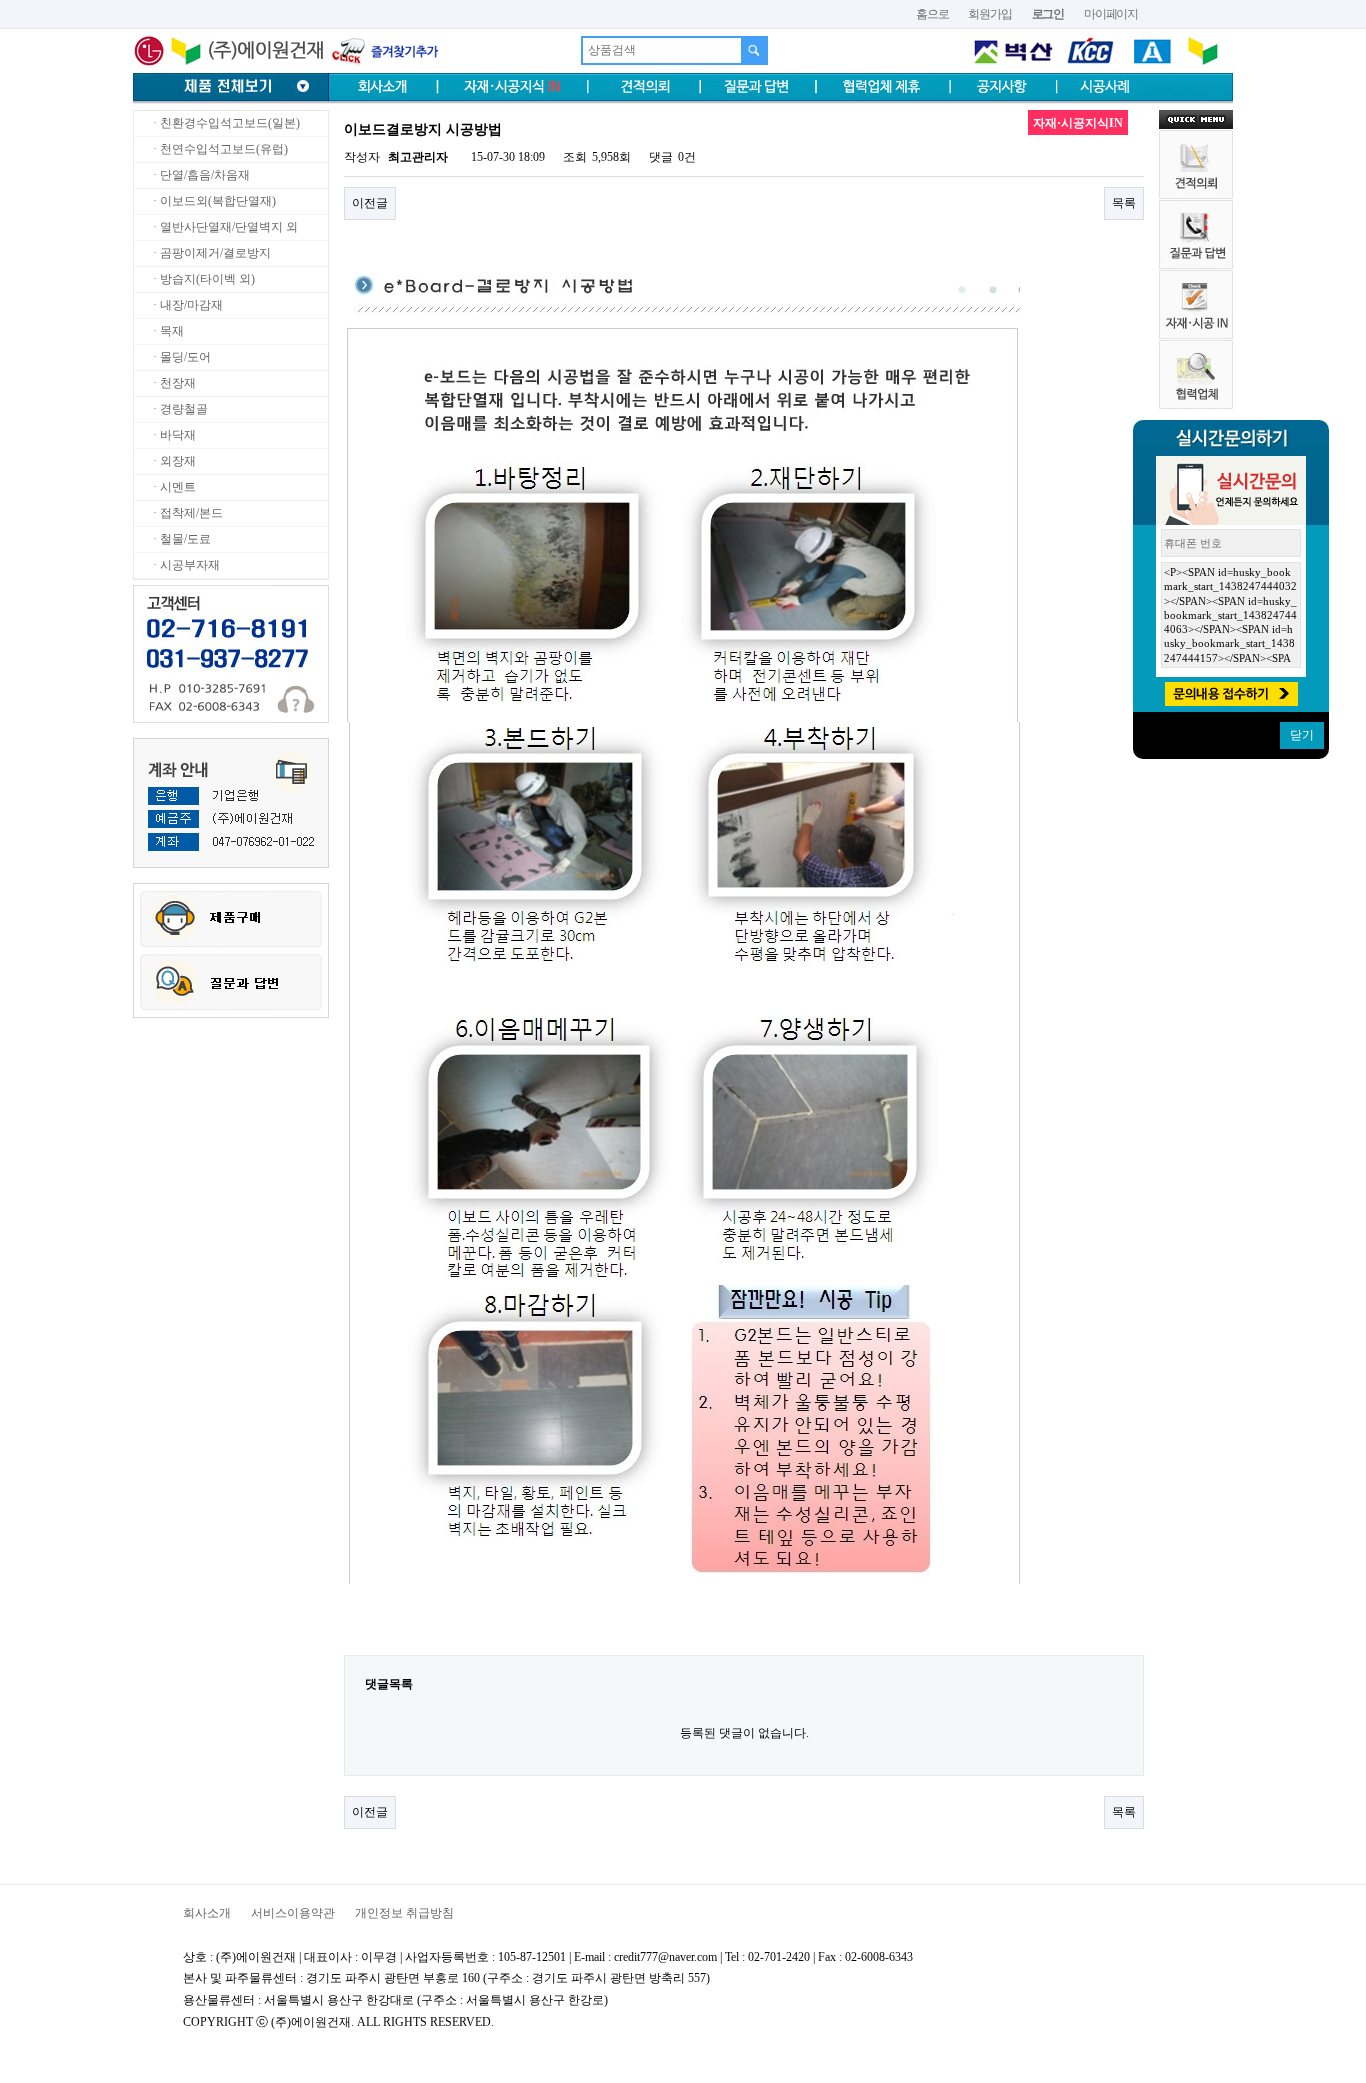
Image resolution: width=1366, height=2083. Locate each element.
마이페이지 (1111, 14)
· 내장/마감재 (186, 305)
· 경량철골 (179, 409)
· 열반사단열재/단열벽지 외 (224, 227)
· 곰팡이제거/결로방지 (210, 253)
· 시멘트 (173, 487)
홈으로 (932, 14)
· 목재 (167, 331)
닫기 (1302, 735)
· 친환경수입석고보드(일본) (225, 123)
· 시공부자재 (185, 565)
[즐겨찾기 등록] (385, 50)
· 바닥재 (173, 435)
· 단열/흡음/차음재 (200, 175)
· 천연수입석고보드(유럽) (219, 149)
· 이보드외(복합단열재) (213, 201)
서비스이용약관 (293, 1913)
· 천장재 (173, 383)
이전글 (370, 203)
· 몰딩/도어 (180, 357)
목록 (1124, 203)
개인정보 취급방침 (404, 1913)
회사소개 (207, 1913)
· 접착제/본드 (186, 513)
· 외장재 (173, 461)
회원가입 (989, 14)
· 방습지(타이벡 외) (202, 279)
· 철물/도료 (180, 539)
